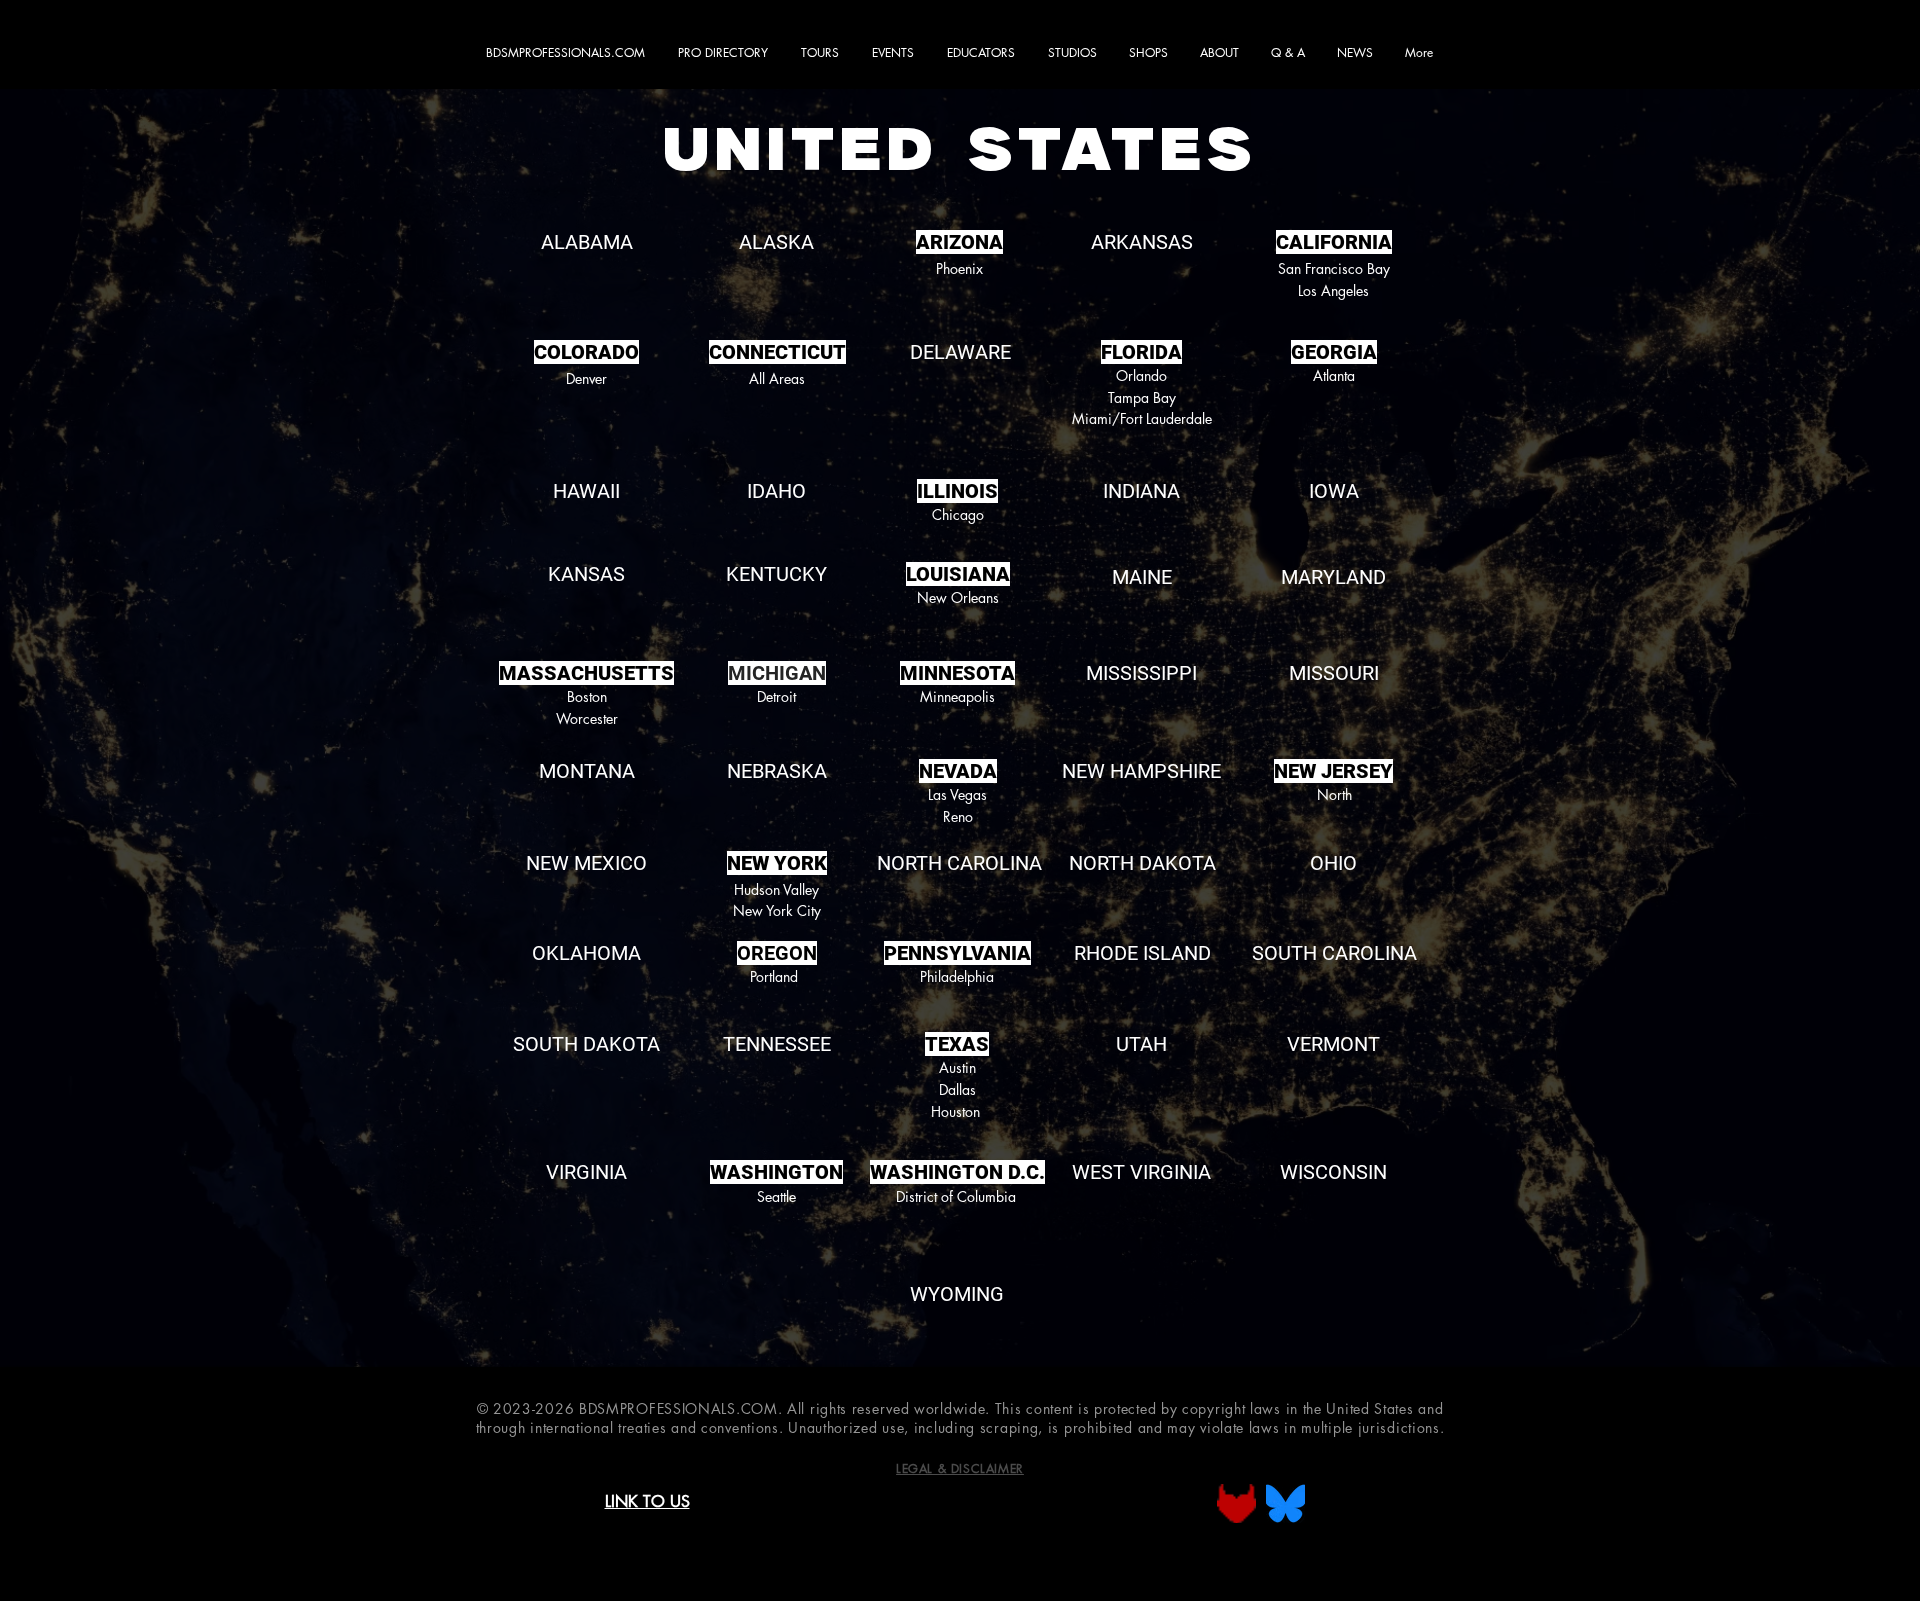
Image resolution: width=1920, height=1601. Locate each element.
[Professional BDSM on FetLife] (1236, 1503)
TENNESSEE (777, 1044)
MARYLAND (1333, 577)
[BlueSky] (1285, 1503)
